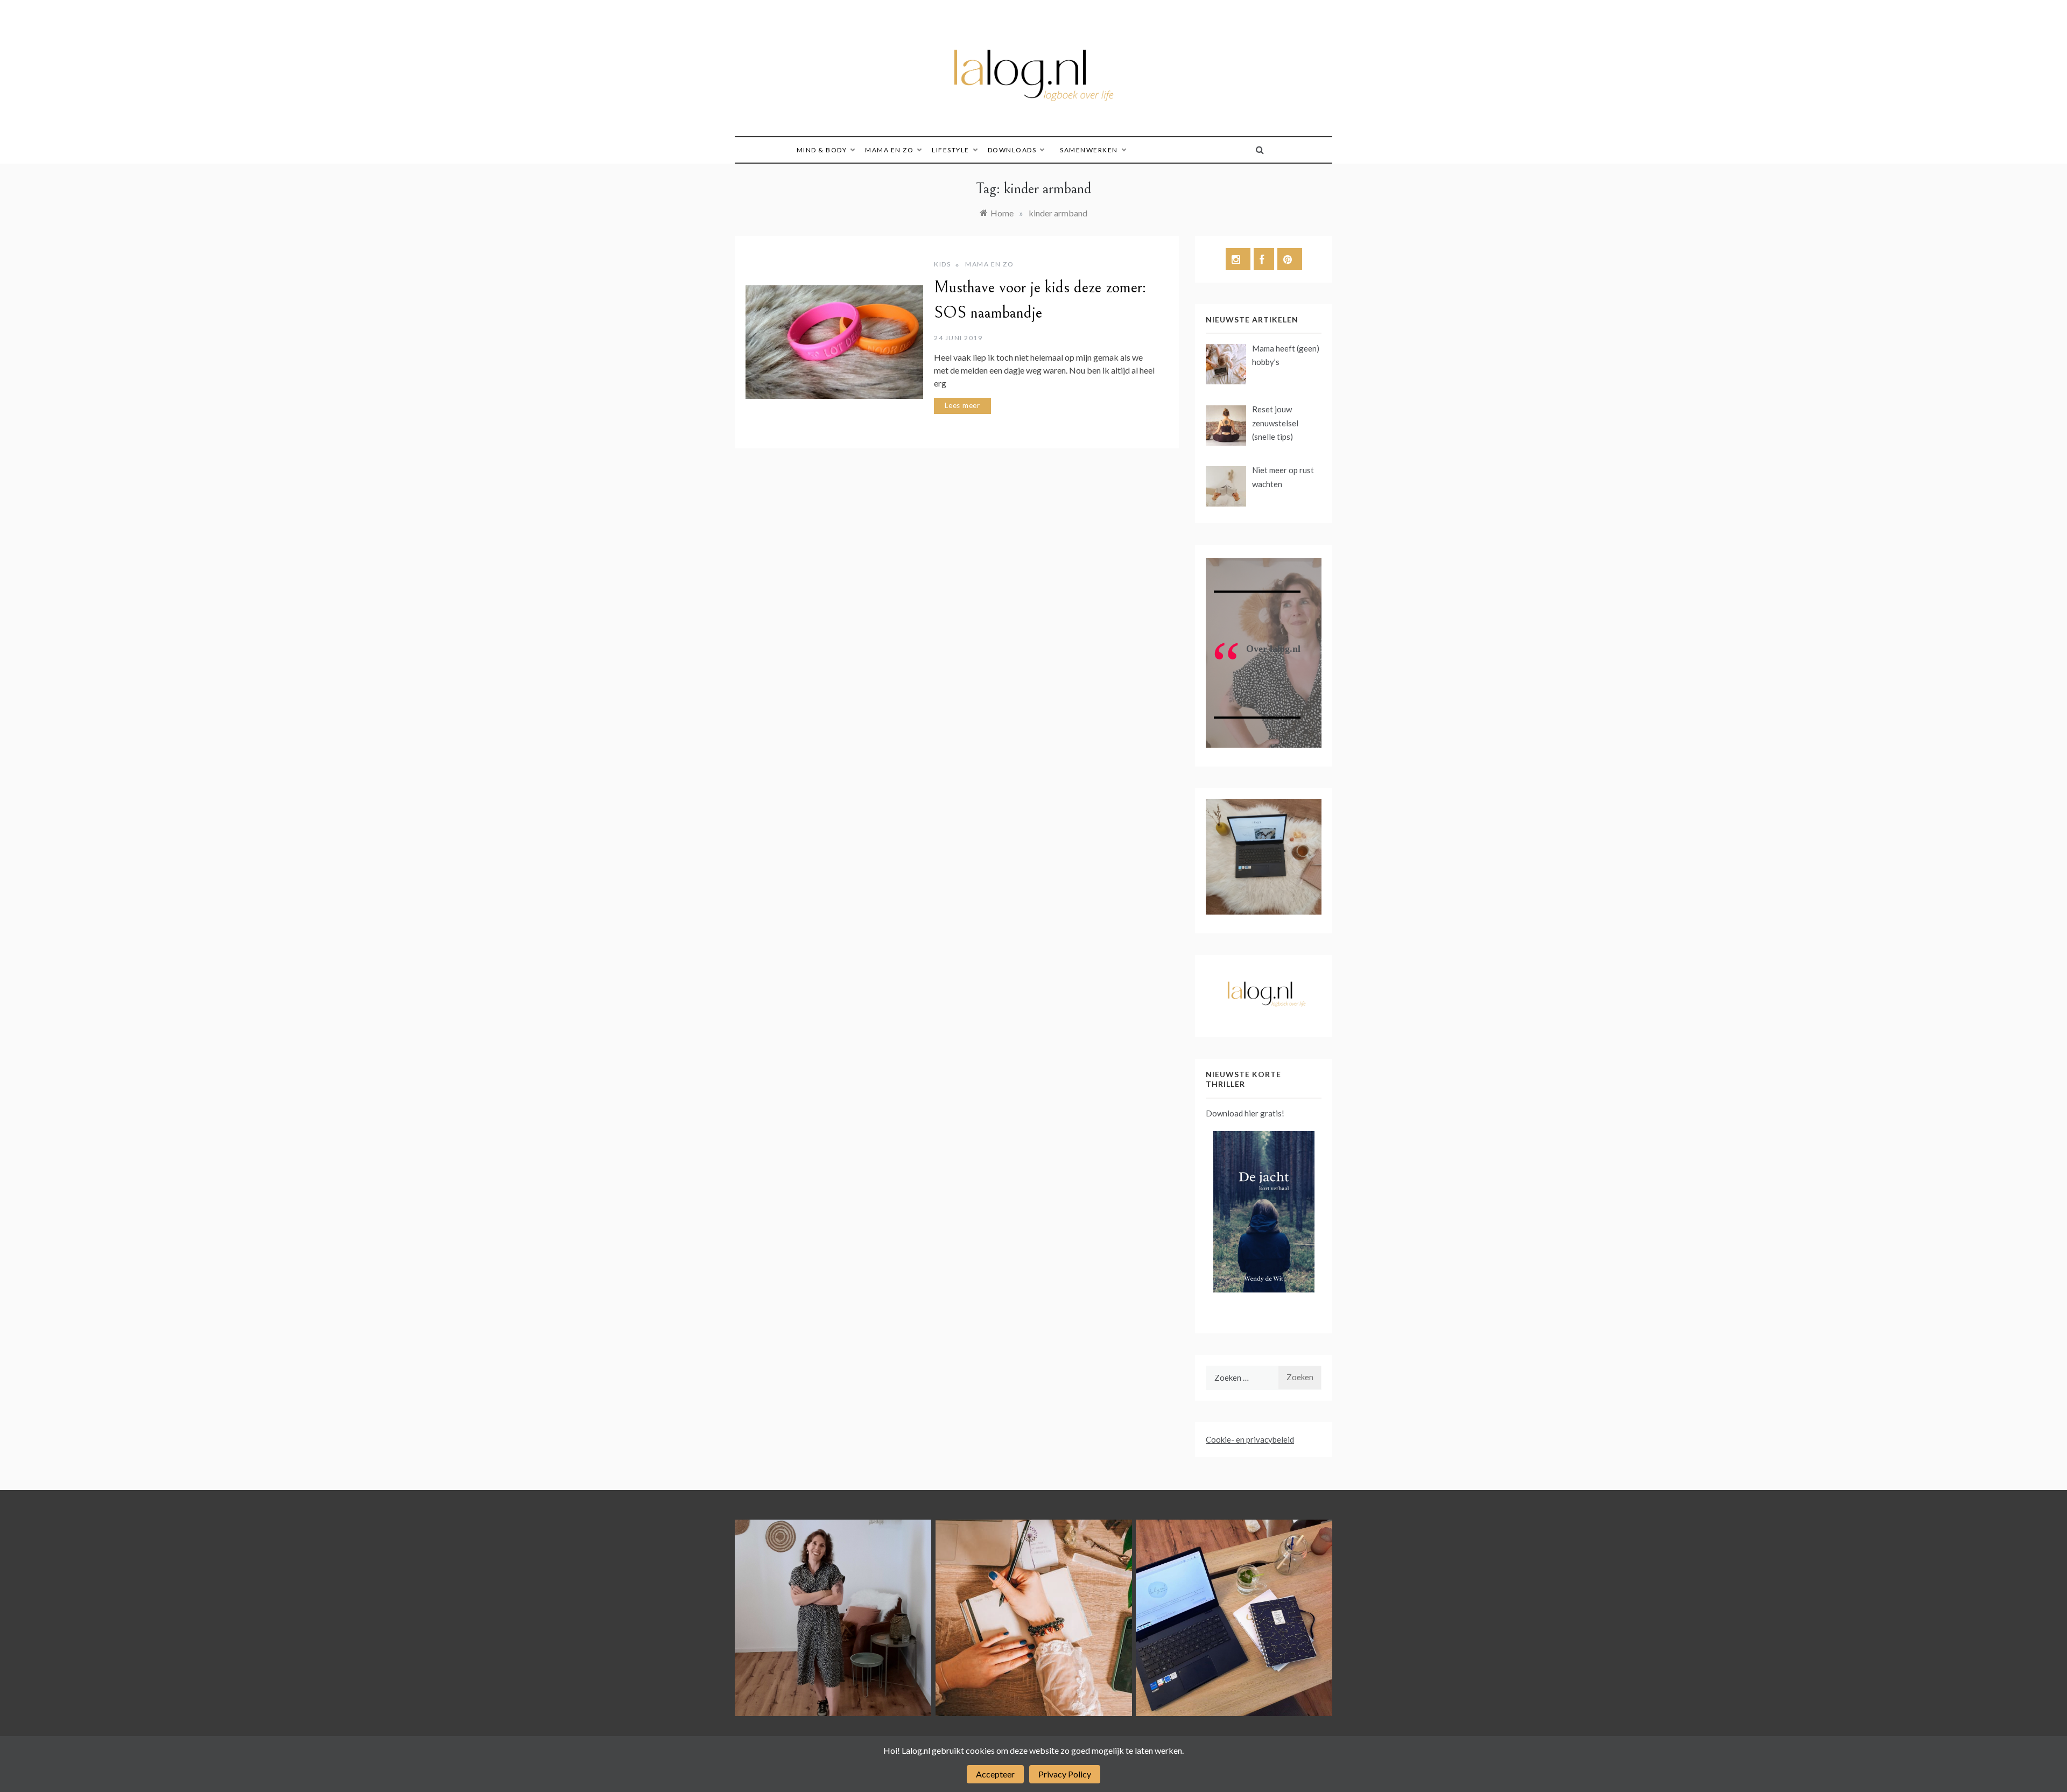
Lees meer (962, 405)
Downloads (1012, 150)
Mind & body (822, 150)
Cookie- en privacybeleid (1250, 1439)
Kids (942, 264)
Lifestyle (951, 150)
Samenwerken (1089, 150)
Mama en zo (889, 150)
